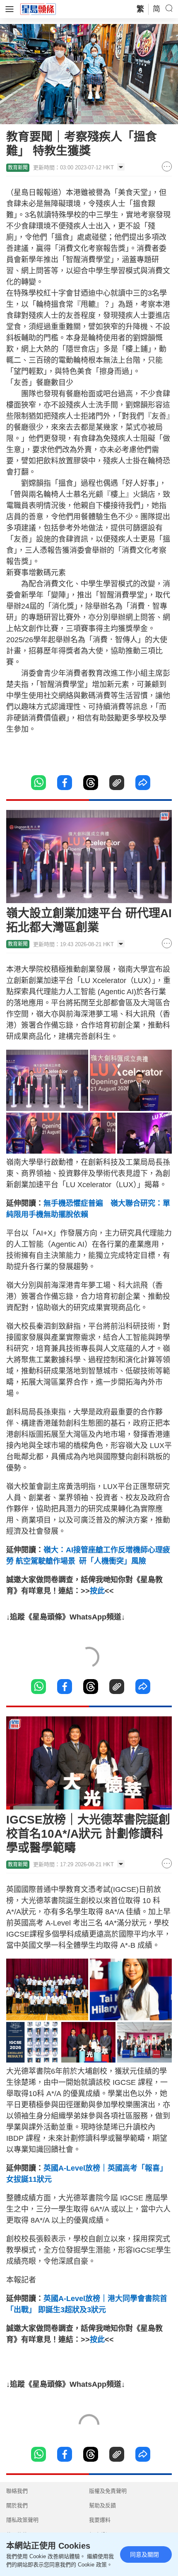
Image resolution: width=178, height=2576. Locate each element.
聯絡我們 (17, 2491)
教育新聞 (18, 168)
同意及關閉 (144, 2554)
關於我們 (17, 2505)
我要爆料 (100, 2520)
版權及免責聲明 (108, 2491)
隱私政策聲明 (22, 2520)
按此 (97, 1591)
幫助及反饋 (102, 2505)
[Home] (38, 9)
